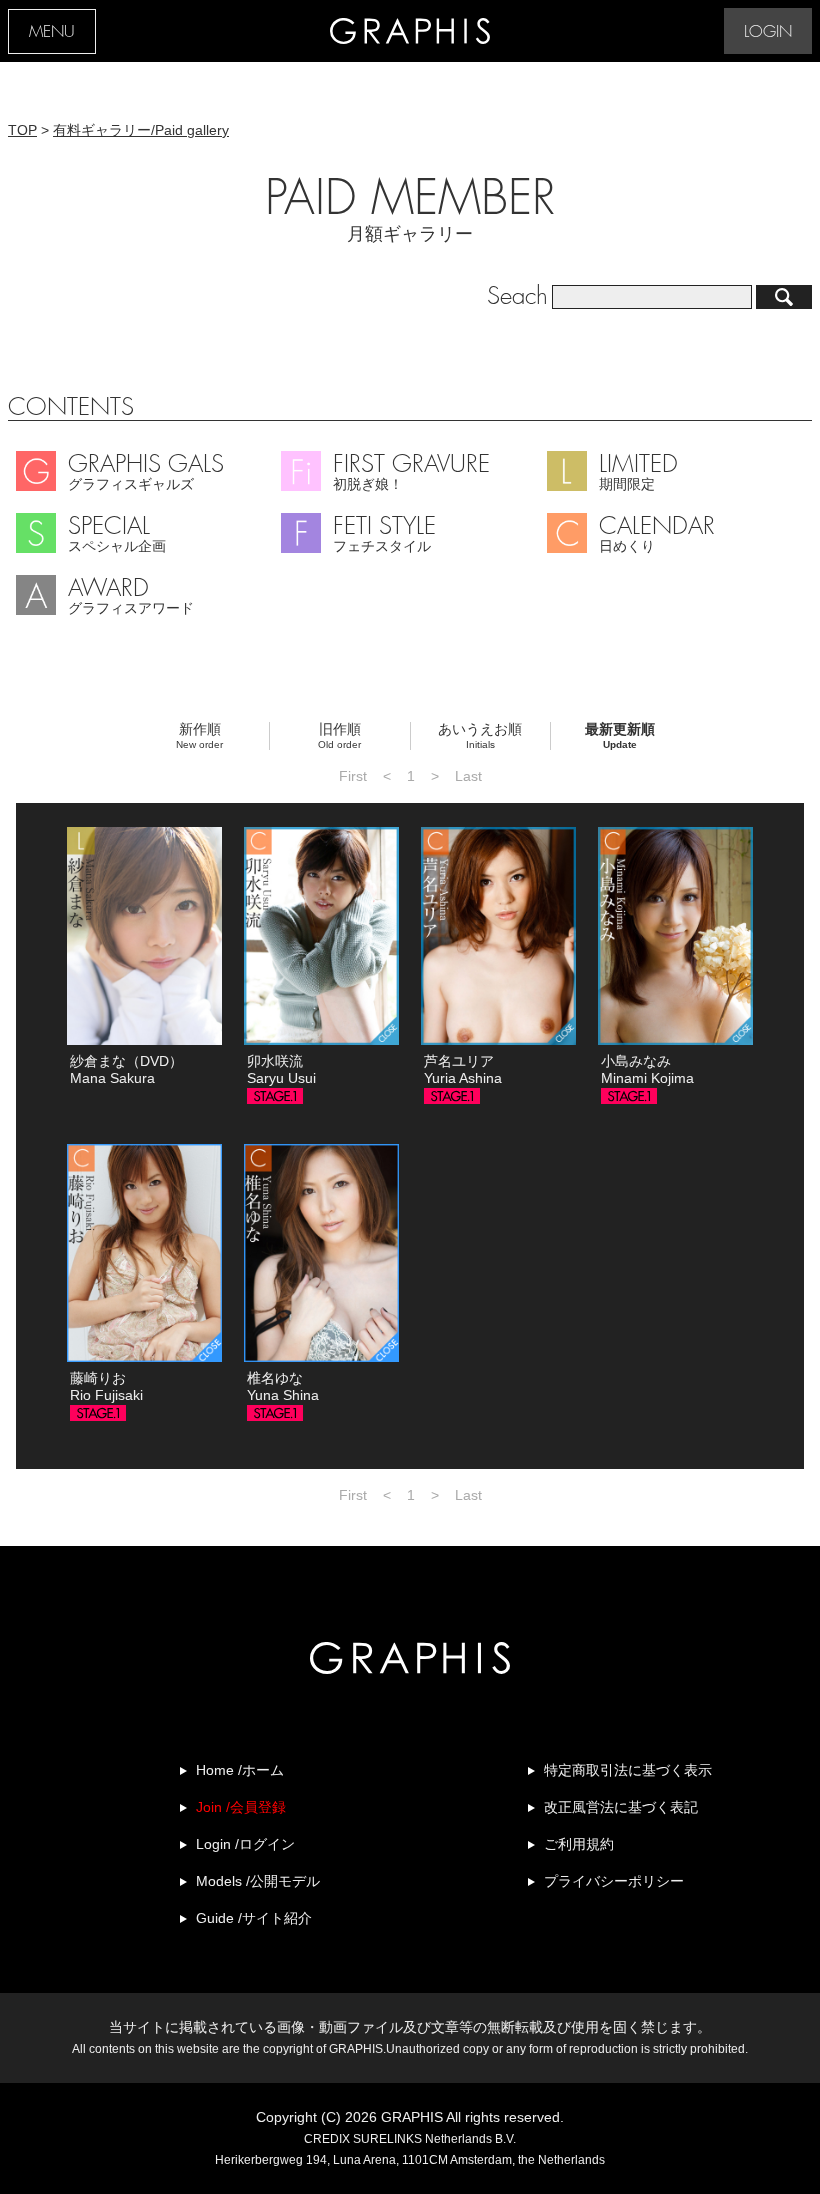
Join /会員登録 (241, 1807)
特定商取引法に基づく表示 (628, 1770)
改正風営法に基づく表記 (621, 1807)
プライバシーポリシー (614, 1881)
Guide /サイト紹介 (254, 1918)
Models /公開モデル (258, 1881)
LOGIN (768, 32)
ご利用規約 (579, 1844)
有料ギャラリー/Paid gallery (141, 130)
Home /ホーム (240, 1770)
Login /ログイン (245, 1844)
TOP (22, 130)
